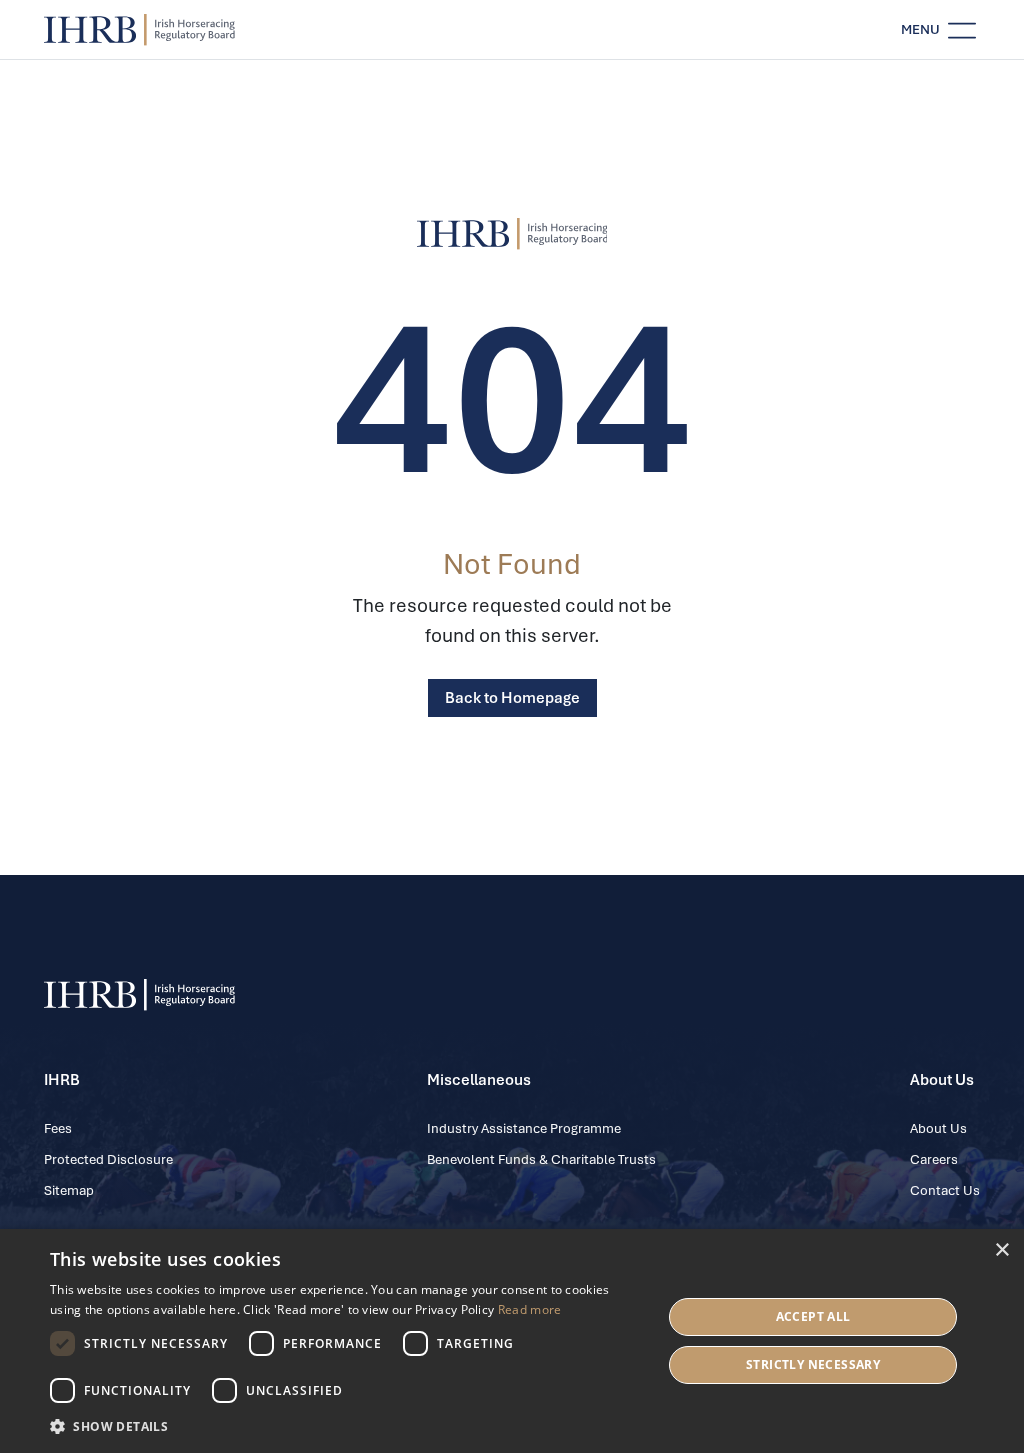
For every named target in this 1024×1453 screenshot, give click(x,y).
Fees (58, 1128)
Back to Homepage (512, 698)
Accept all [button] (813, 1316)
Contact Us (945, 1190)
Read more (530, 1309)
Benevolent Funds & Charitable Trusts (541, 1159)
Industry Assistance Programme (524, 1128)
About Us (938, 1128)
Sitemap (69, 1190)
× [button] (1001, 1250)
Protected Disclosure (108, 1159)
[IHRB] (512, 234)
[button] (347, 1426)
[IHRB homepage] (139, 30)
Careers (934, 1159)
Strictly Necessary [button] (813, 1364)
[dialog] (512, 1341)
